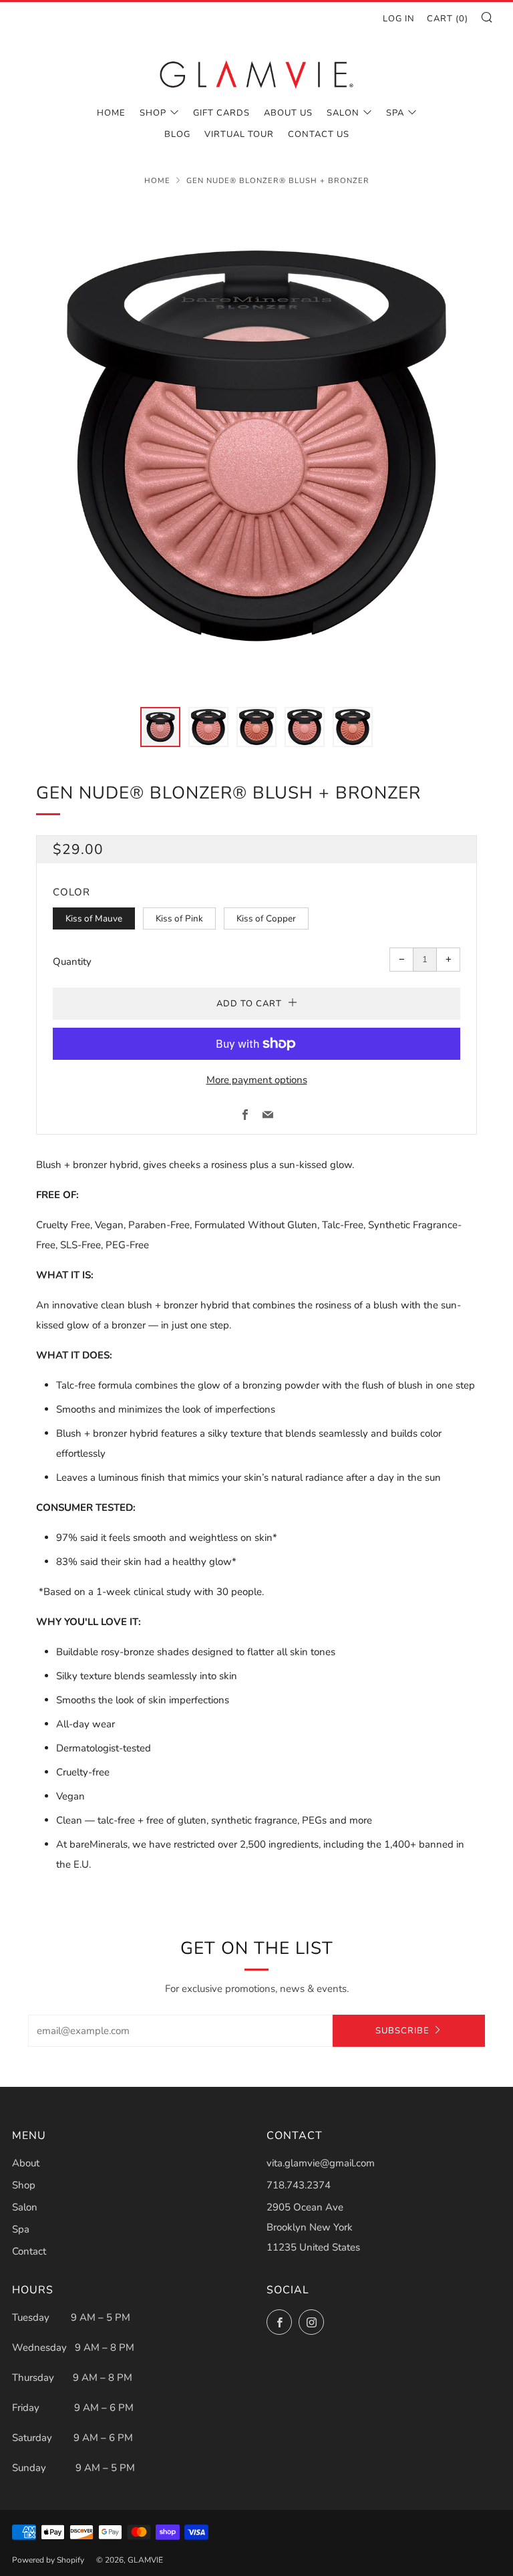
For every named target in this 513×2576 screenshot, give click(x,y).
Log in (399, 19)
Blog (177, 134)
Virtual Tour (239, 134)
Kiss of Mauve (94, 918)
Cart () (448, 19)
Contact (29, 2251)
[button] (160, 727)
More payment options (257, 1080)
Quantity (72, 962)
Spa (395, 113)
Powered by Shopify (48, 2560)
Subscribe (402, 2031)
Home (111, 113)
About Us (288, 113)
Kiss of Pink (179, 918)
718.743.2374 (299, 2185)
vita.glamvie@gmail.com (321, 2163)
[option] (256, 446)
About (26, 2163)
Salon (343, 113)
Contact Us (319, 134)
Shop (153, 113)
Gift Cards (221, 113)
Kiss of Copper (266, 918)
